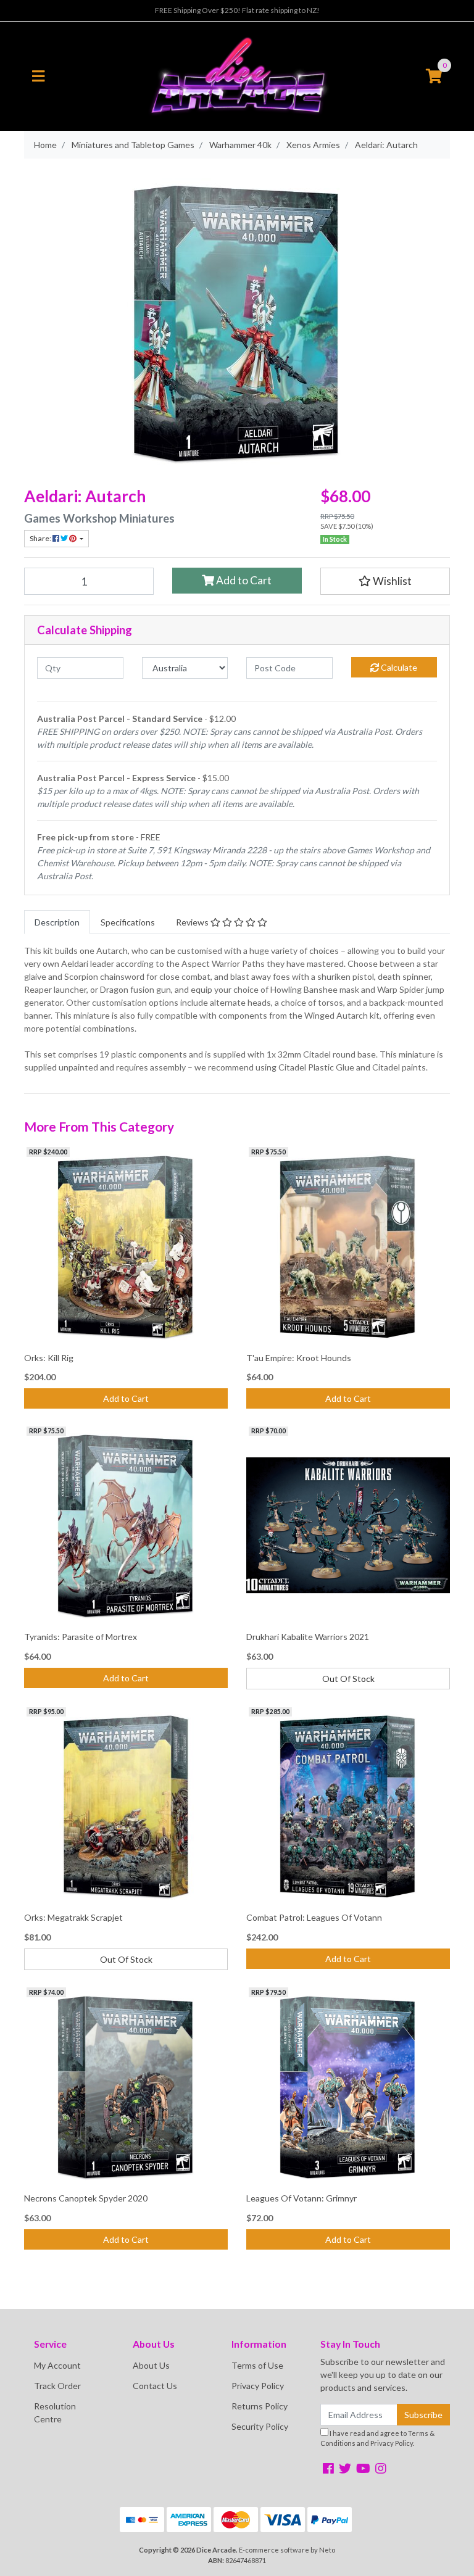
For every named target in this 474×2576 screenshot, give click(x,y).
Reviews (193, 922)
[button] (385, 581)
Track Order (57, 2386)
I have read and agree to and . (377, 2438)
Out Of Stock (348, 1679)
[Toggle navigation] (38, 77)
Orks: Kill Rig (49, 1358)
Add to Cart (243, 580)
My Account (57, 2365)
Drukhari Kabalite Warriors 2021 (308, 1637)
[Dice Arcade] (237, 75)
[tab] (57, 922)
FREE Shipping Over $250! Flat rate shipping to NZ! (237, 10)
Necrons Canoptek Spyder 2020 (86, 2198)
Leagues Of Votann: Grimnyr (301, 2198)
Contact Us (155, 2386)
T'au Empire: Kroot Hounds (299, 1358)
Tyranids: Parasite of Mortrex (81, 1637)
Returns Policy (260, 2406)
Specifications (128, 922)
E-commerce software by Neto (287, 2550)
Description (57, 922)
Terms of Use (257, 2365)
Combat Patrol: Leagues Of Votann (314, 1917)
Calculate (398, 667)
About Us (151, 2365)
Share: (41, 538)
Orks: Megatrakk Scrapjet (73, 1917)
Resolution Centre (55, 2412)
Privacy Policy (258, 2386)
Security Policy (260, 2426)
